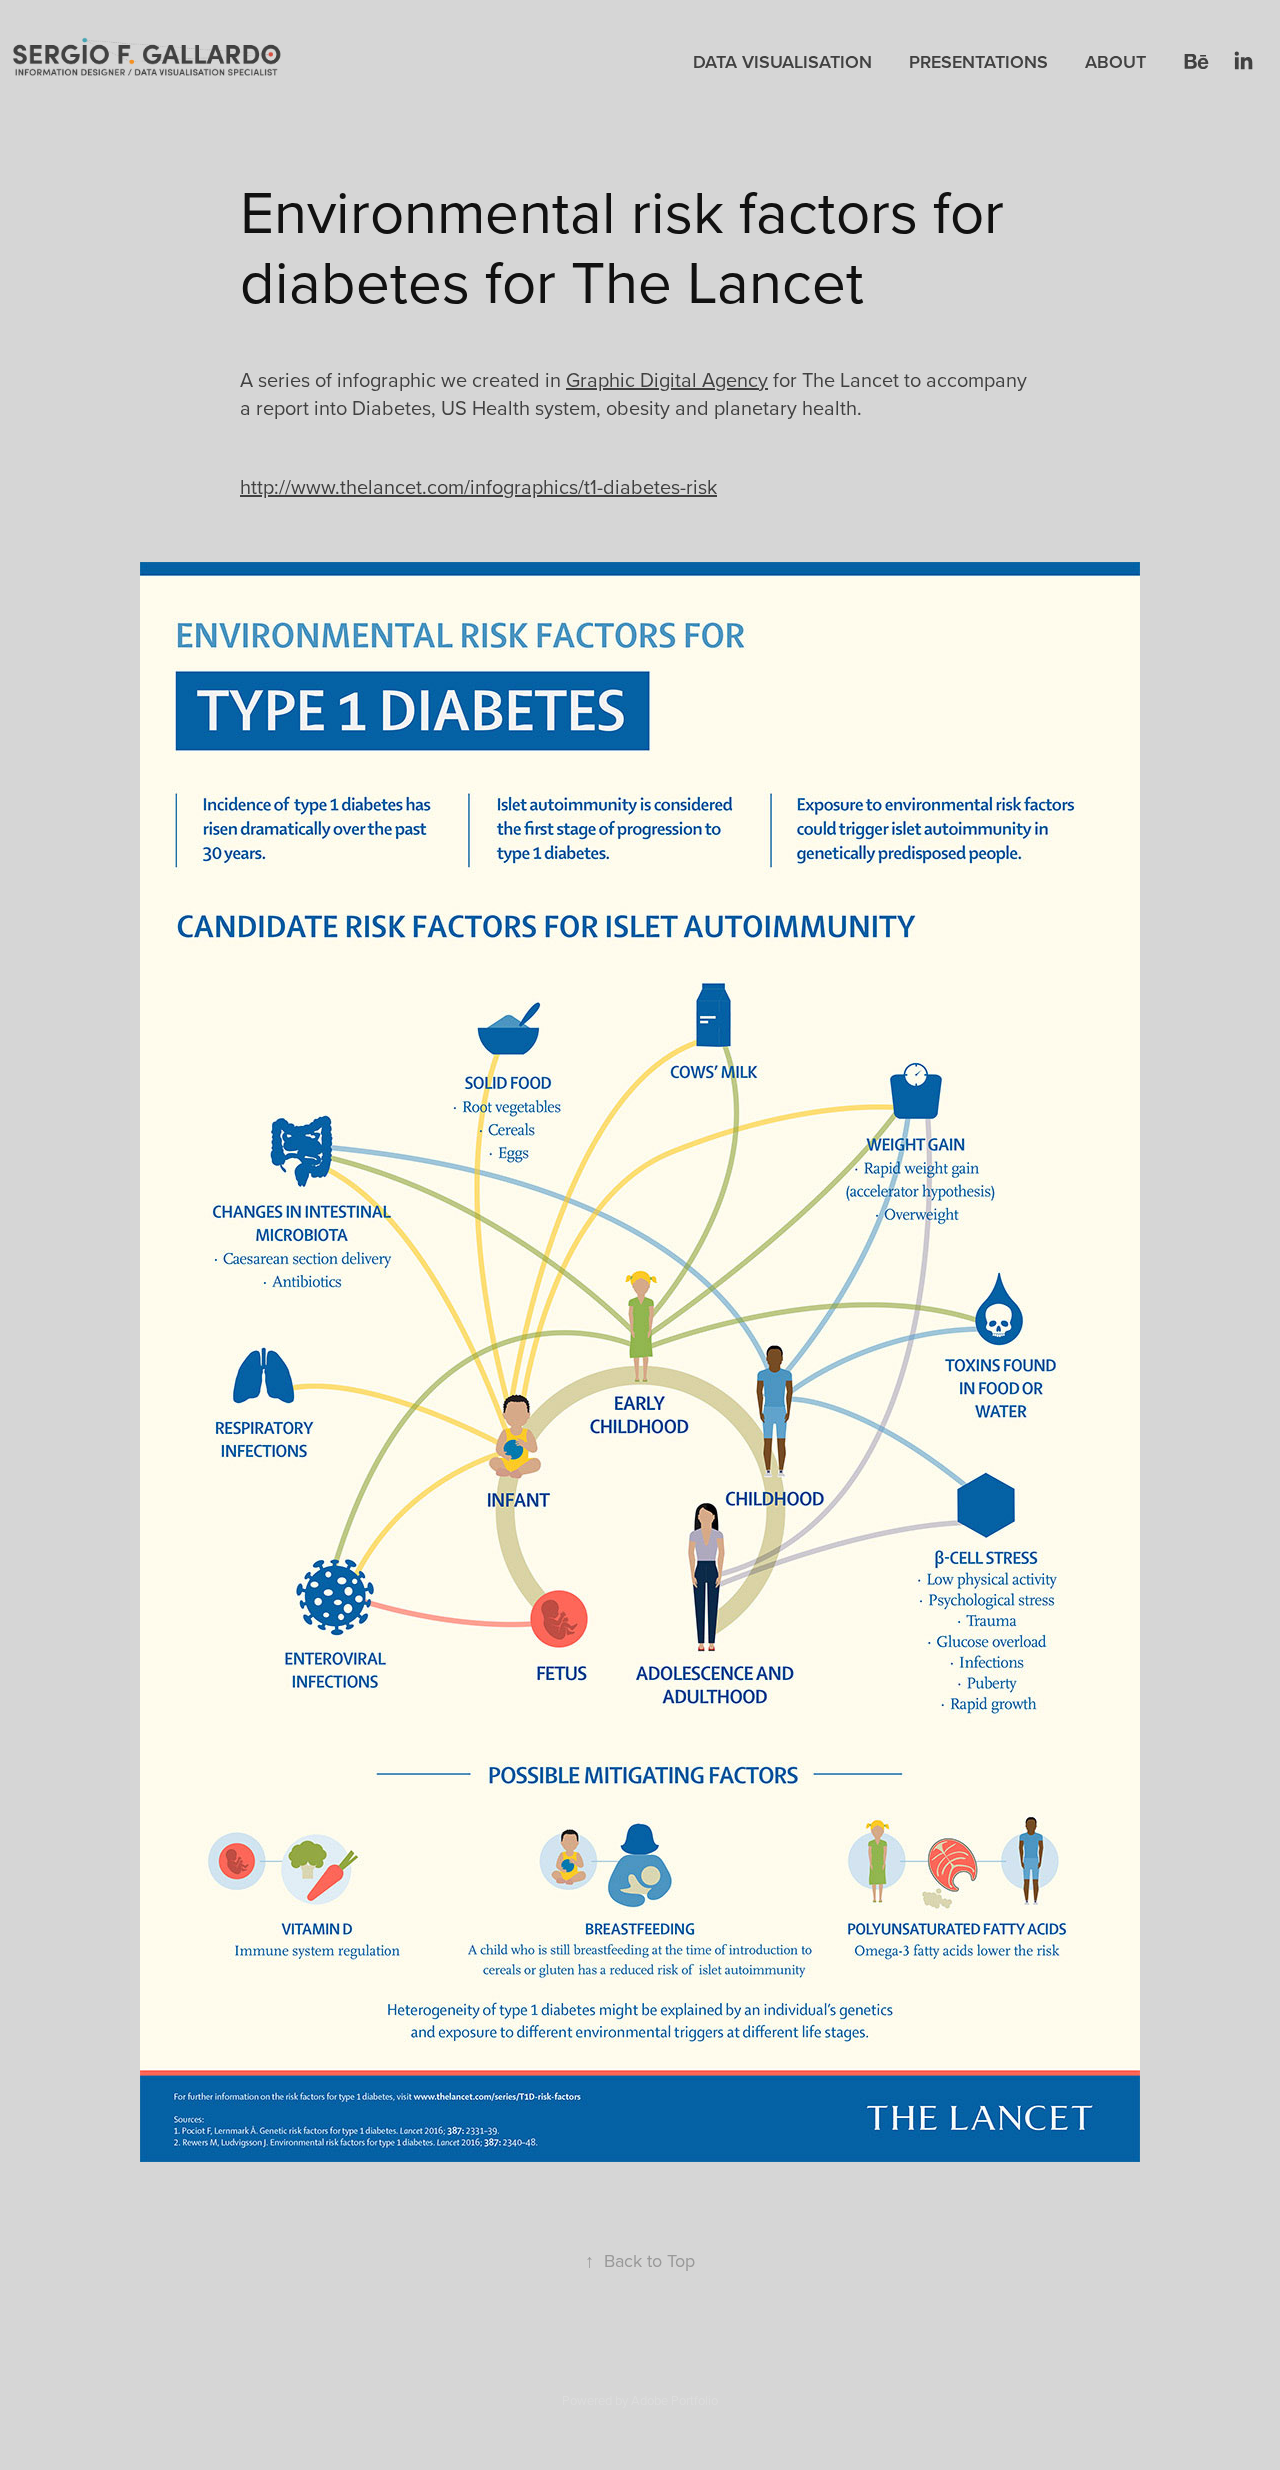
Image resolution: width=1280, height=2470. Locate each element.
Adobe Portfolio (674, 2400)
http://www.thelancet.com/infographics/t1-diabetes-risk (478, 486)
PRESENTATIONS (978, 61)
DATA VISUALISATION (782, 61)
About (1115, 61)
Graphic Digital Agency (667, 379)
